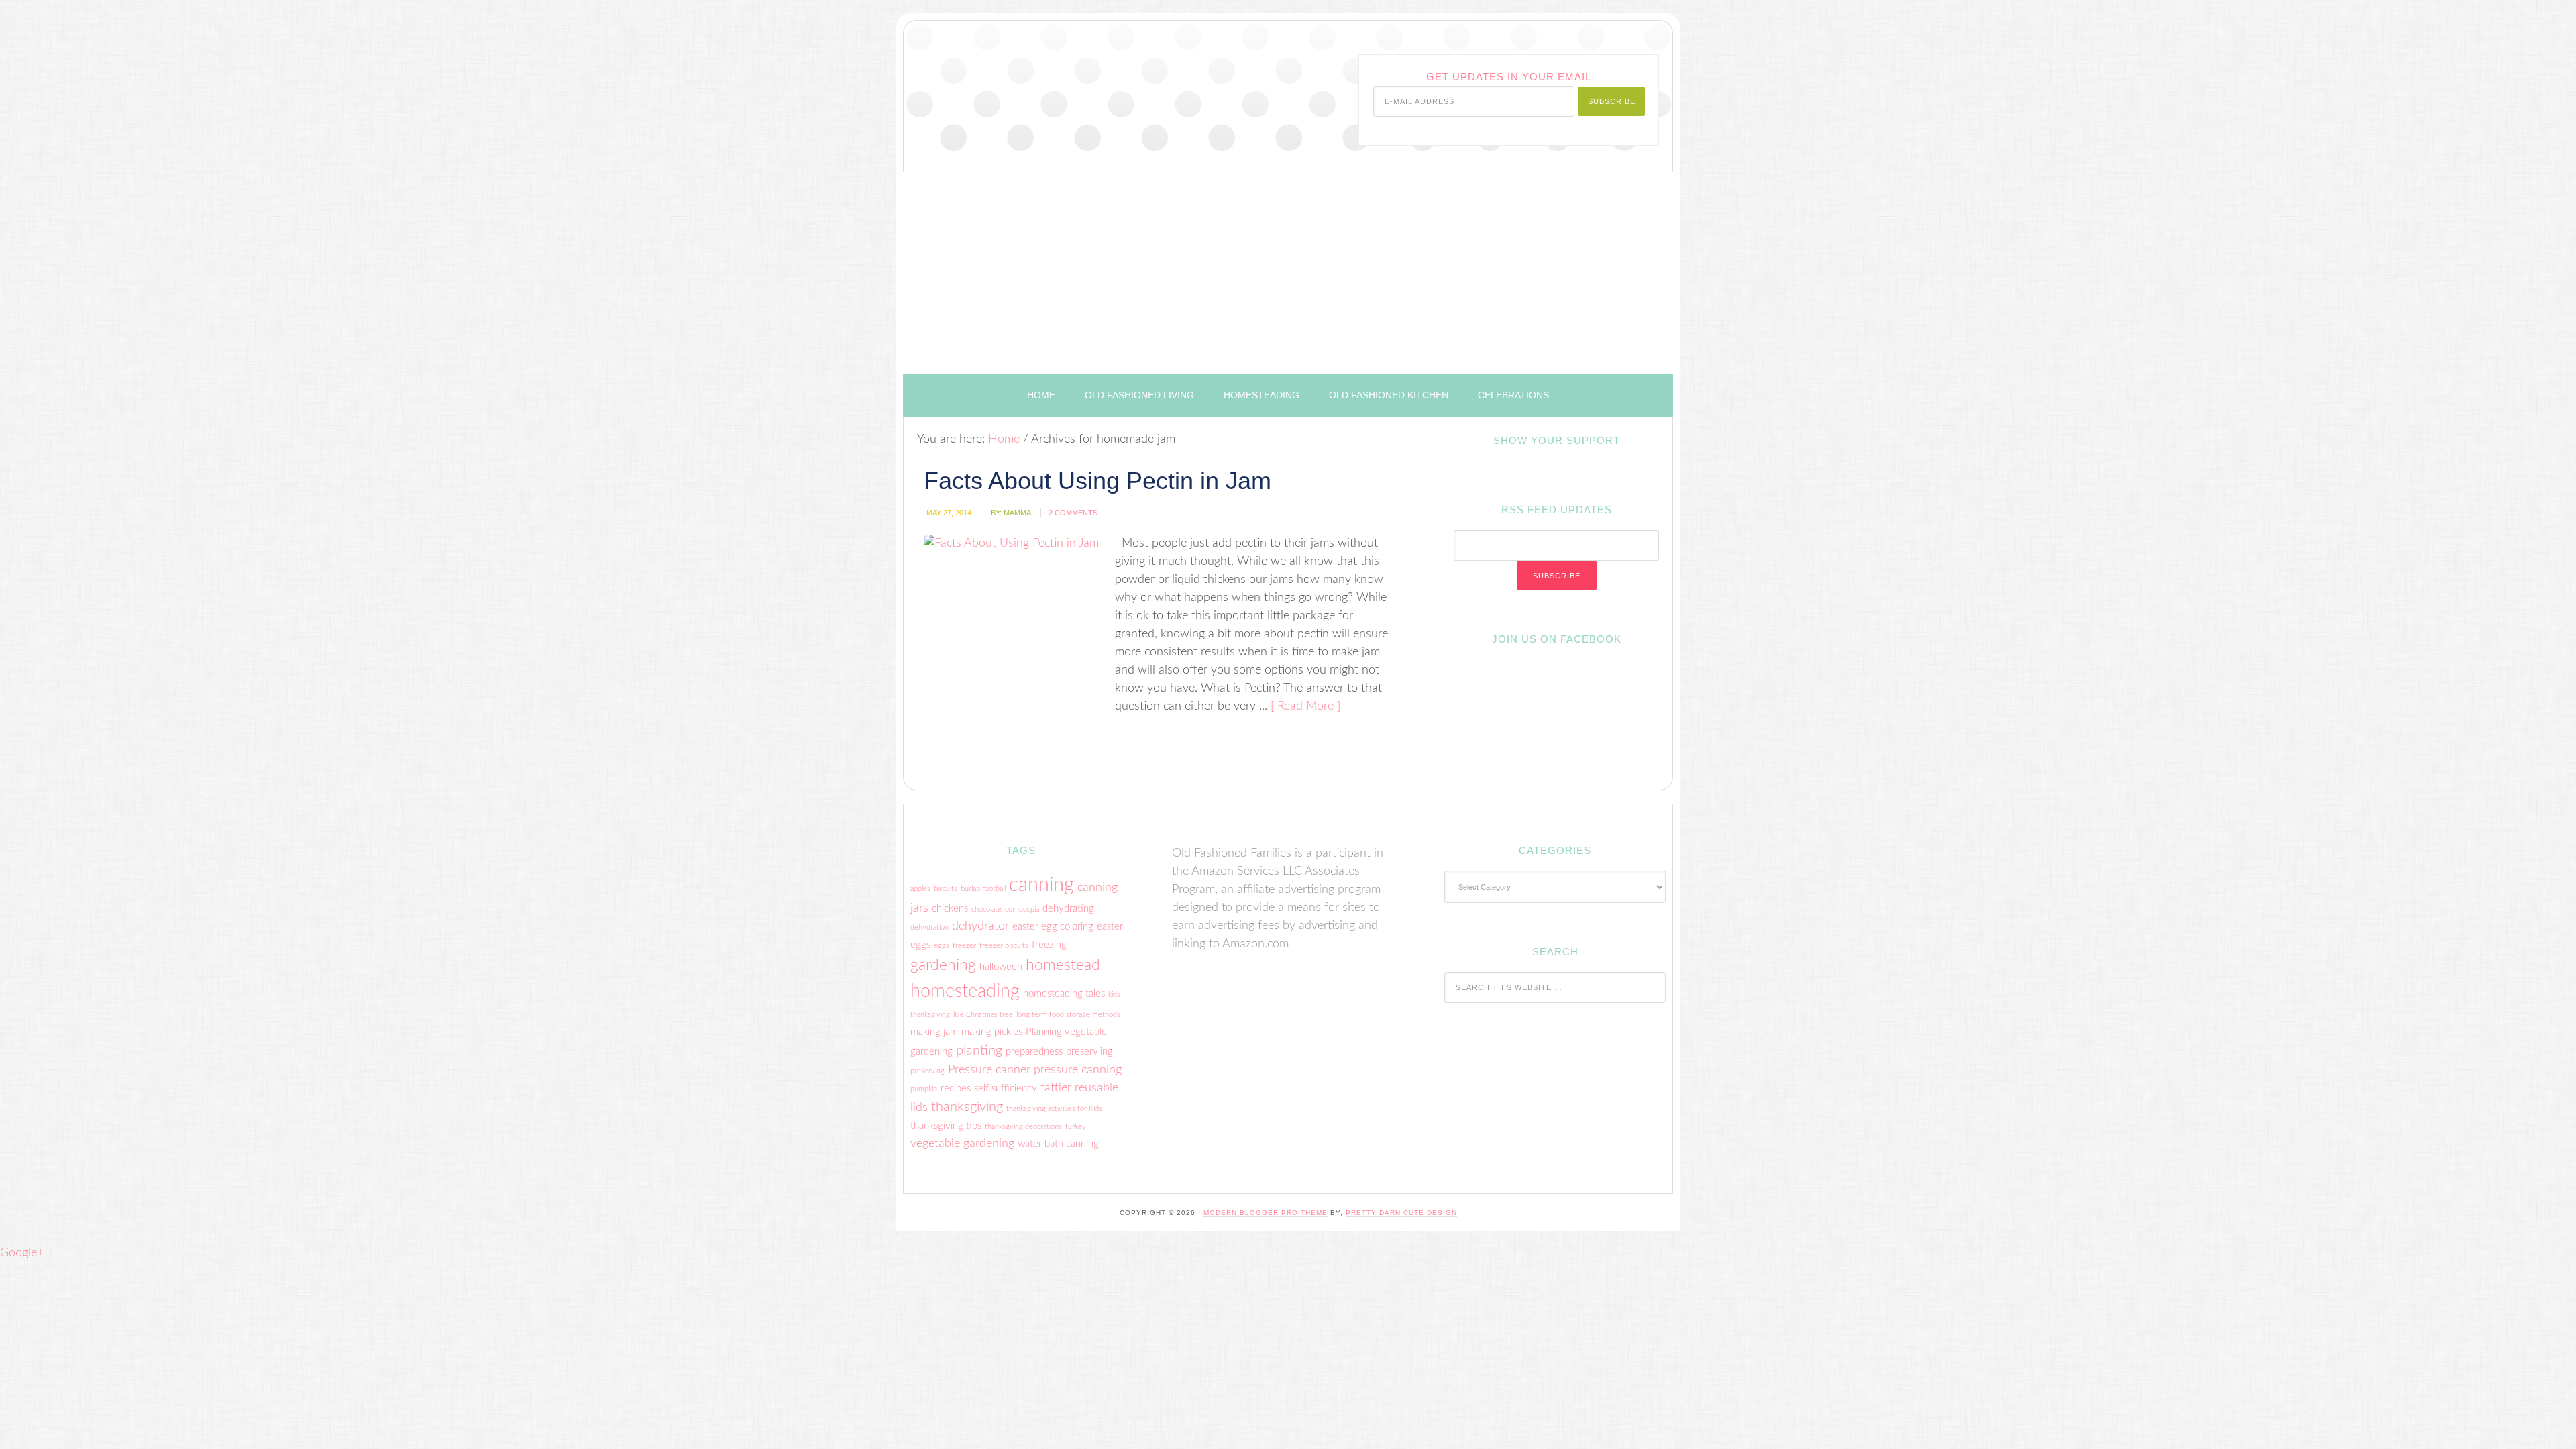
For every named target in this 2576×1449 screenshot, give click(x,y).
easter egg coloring (1053, 927)
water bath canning (1058, 1144)
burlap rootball (983, 889)
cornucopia (1022, 909)
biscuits (946, 889)
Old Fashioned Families (1071, 83)
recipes (956, 1088)
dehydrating (1068, 909)
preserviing (1089, 1052)
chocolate (986, 909)
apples (920, 889)
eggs (942, 946)
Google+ (22, 1253)
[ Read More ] (1305, 706)
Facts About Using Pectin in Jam (1097, 481)
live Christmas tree (983, 1015)
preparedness (1034, 1052)
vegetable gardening (962, 1143)
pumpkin (924, 1089)
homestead (1063, 965)
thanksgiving (967, 1107)
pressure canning (1078, 1070)
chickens (950, 909)
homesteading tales (1064, 994)
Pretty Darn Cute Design (1401, 1213)
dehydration (929, 927)
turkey (1076, 1127)
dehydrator (980, 926)
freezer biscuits (1004, 946)
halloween (1001, 967)
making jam (934, 1032)
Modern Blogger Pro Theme (1266, 1213)
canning (1041, 885)
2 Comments (1073, 513)
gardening (943, 965)
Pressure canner (989, 1070)
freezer (964, 946)
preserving (927, 1071)
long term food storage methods (1068, 1015)
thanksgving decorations (1023, 1127)
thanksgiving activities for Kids (1054, 1109)
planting (979, 1051)
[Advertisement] (1288, 273)
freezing (1049, 945)
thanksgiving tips (946, 1126)
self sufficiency (1006, 1088)
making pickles (992, 1032)
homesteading (965, 991)
